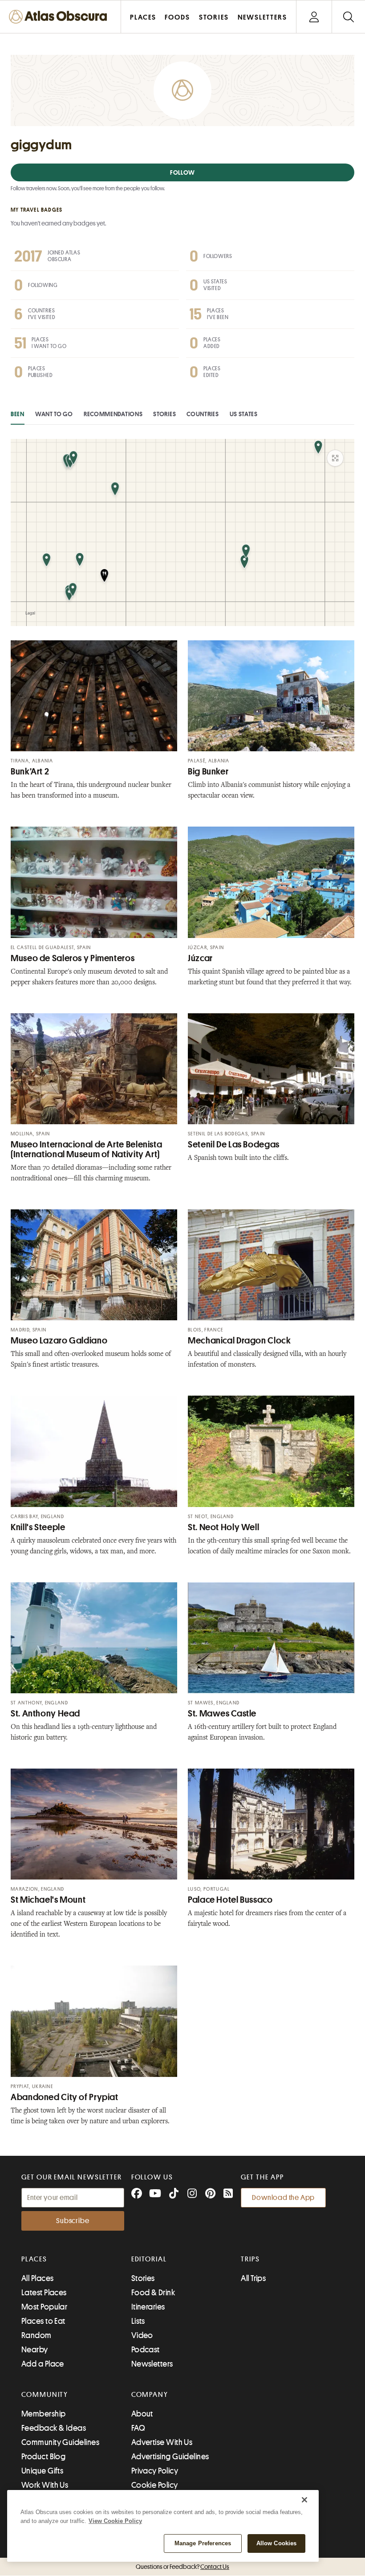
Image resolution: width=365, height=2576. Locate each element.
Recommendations (113, 414)
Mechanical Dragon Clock (239, 1341)
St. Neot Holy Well (223, 1527)
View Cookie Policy (115, 2521)
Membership (44, 2414)
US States (244, 414)
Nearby (35, 2350)
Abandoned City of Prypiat (65, 2097)
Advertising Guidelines (170, 2457)
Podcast (146, 2350)
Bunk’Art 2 (30, 772)
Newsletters (152, 2364)
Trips (250, 2259)
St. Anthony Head (45, 1714)
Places (34, 2259)
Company (150, 2395)
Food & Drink (153, 2293)
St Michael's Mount (48, 1900)
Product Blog (43, 2457)
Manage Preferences (203, 2543)
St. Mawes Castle (222, 1714)
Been (18, 414)
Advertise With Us (162, 2442)
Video (142, 2335)
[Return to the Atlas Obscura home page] (61, 17)
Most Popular (44, 2307)
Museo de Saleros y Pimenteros (73, 958)
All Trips (253, 2278)
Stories (164, 414)
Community (45, 2395)
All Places (38, 2278)
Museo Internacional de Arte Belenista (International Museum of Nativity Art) (86, 1149)
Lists (138, 2321)
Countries (203, 414)
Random (36, 2335)
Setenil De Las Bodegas (234, 1145)
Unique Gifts (42, 2471)
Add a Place (43, 2364)
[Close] (304, 2500)
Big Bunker (208, 772)
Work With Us (45, 2485)
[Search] (348, 17)
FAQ (138, 2428)
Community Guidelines (60, 2442)
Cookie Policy (155, 2485)
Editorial (149, 2259)
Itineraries (148, 2307)
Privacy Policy (155, 2471)
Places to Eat (43, 2321)
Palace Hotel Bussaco (230, 1900)
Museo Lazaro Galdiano (59, 1341)
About (142, 2414)
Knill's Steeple (38, 1527)
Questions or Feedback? (182, 2567)
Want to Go (54, 414)
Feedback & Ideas (54, 2428)
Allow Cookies (277, 2543)
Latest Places (44, 2293)
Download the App (283, 2198)
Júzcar (200, 958)
